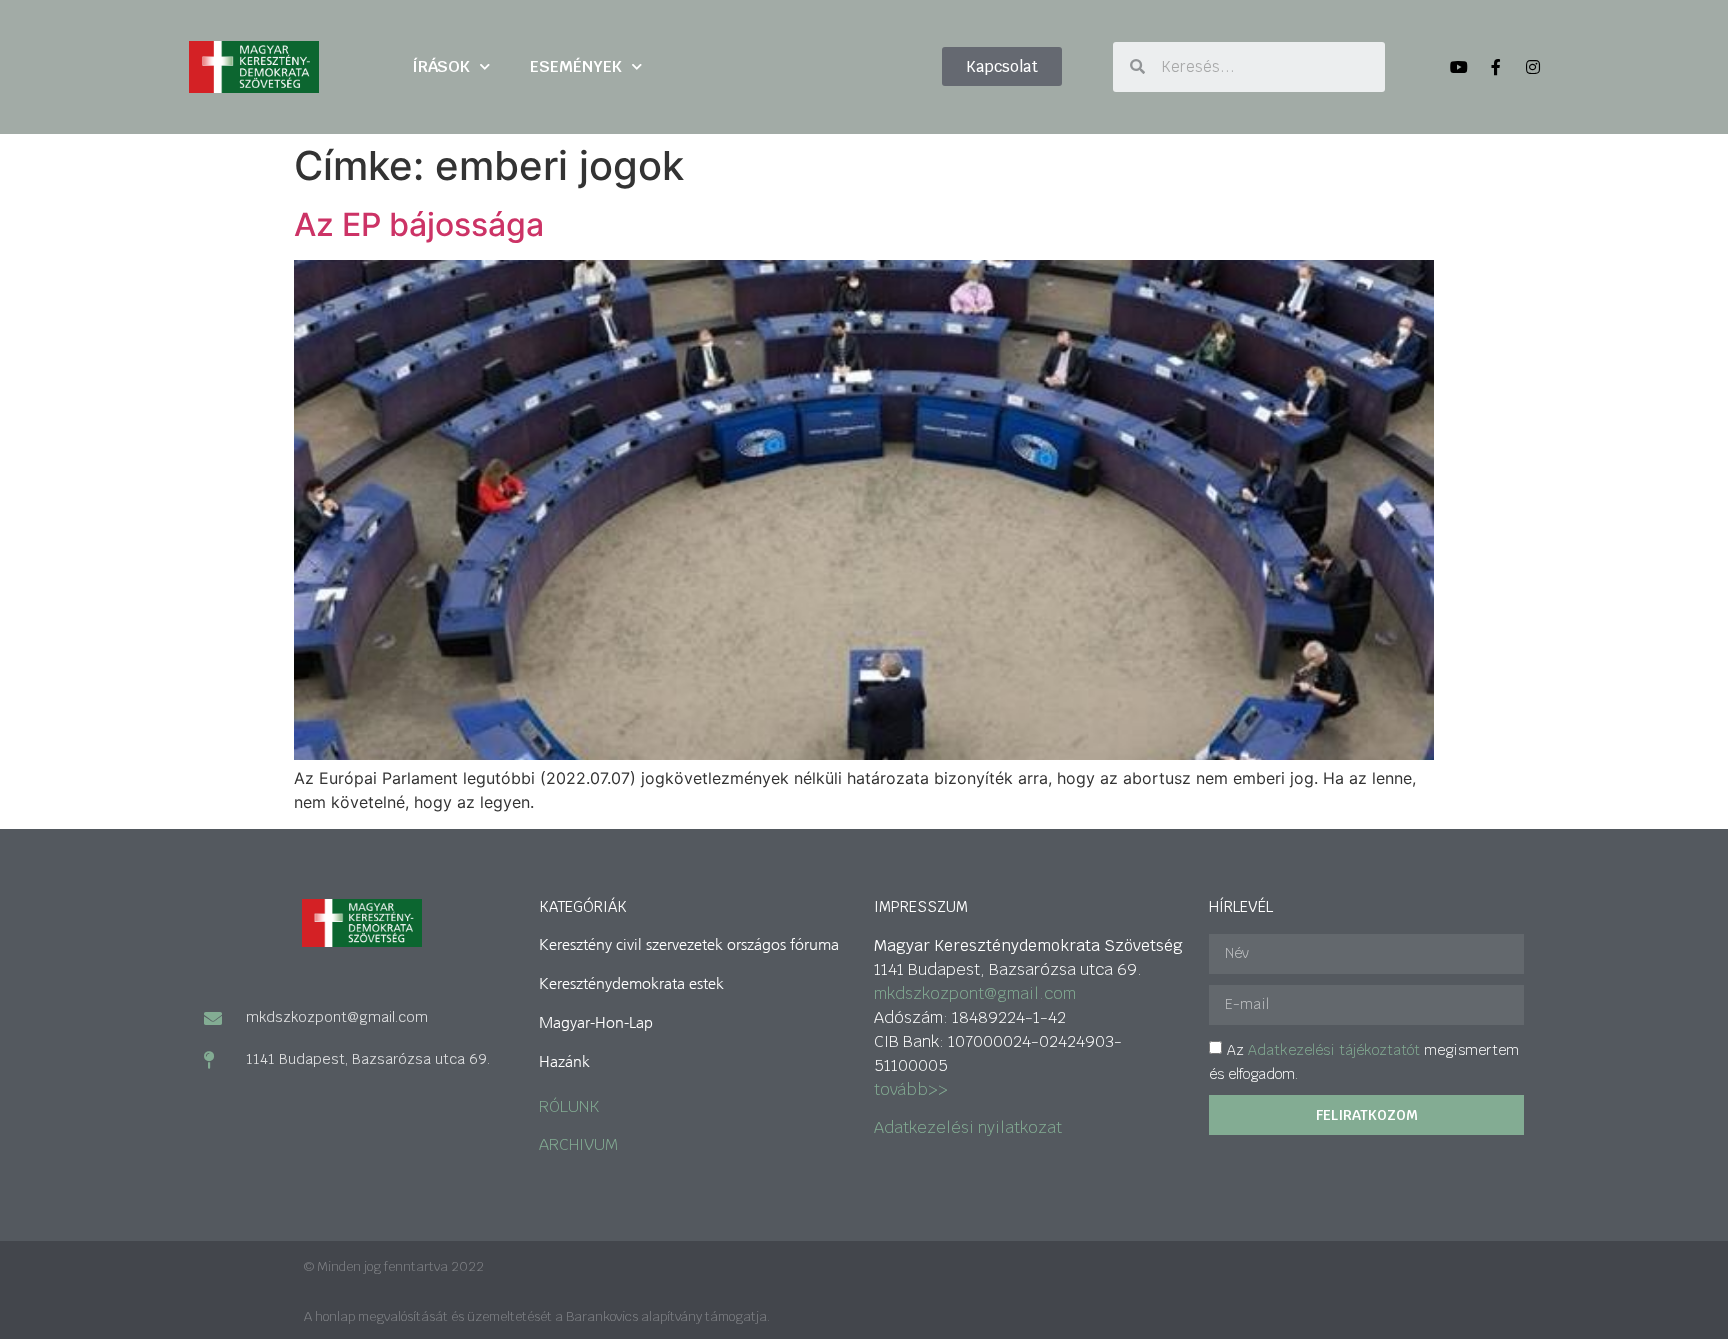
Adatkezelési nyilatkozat (968, 1127)
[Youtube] (1459, 67)
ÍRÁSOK (441, 66)
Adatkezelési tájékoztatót (1334, 1049)
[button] (1002, 66)
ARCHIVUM (578, 1144)
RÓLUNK (569, 1106)
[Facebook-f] (1496, 67)
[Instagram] (1533, 67)
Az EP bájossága (419, 224)
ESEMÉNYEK (576, 66)
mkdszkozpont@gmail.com (975, 993)
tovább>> (911, 1089)
